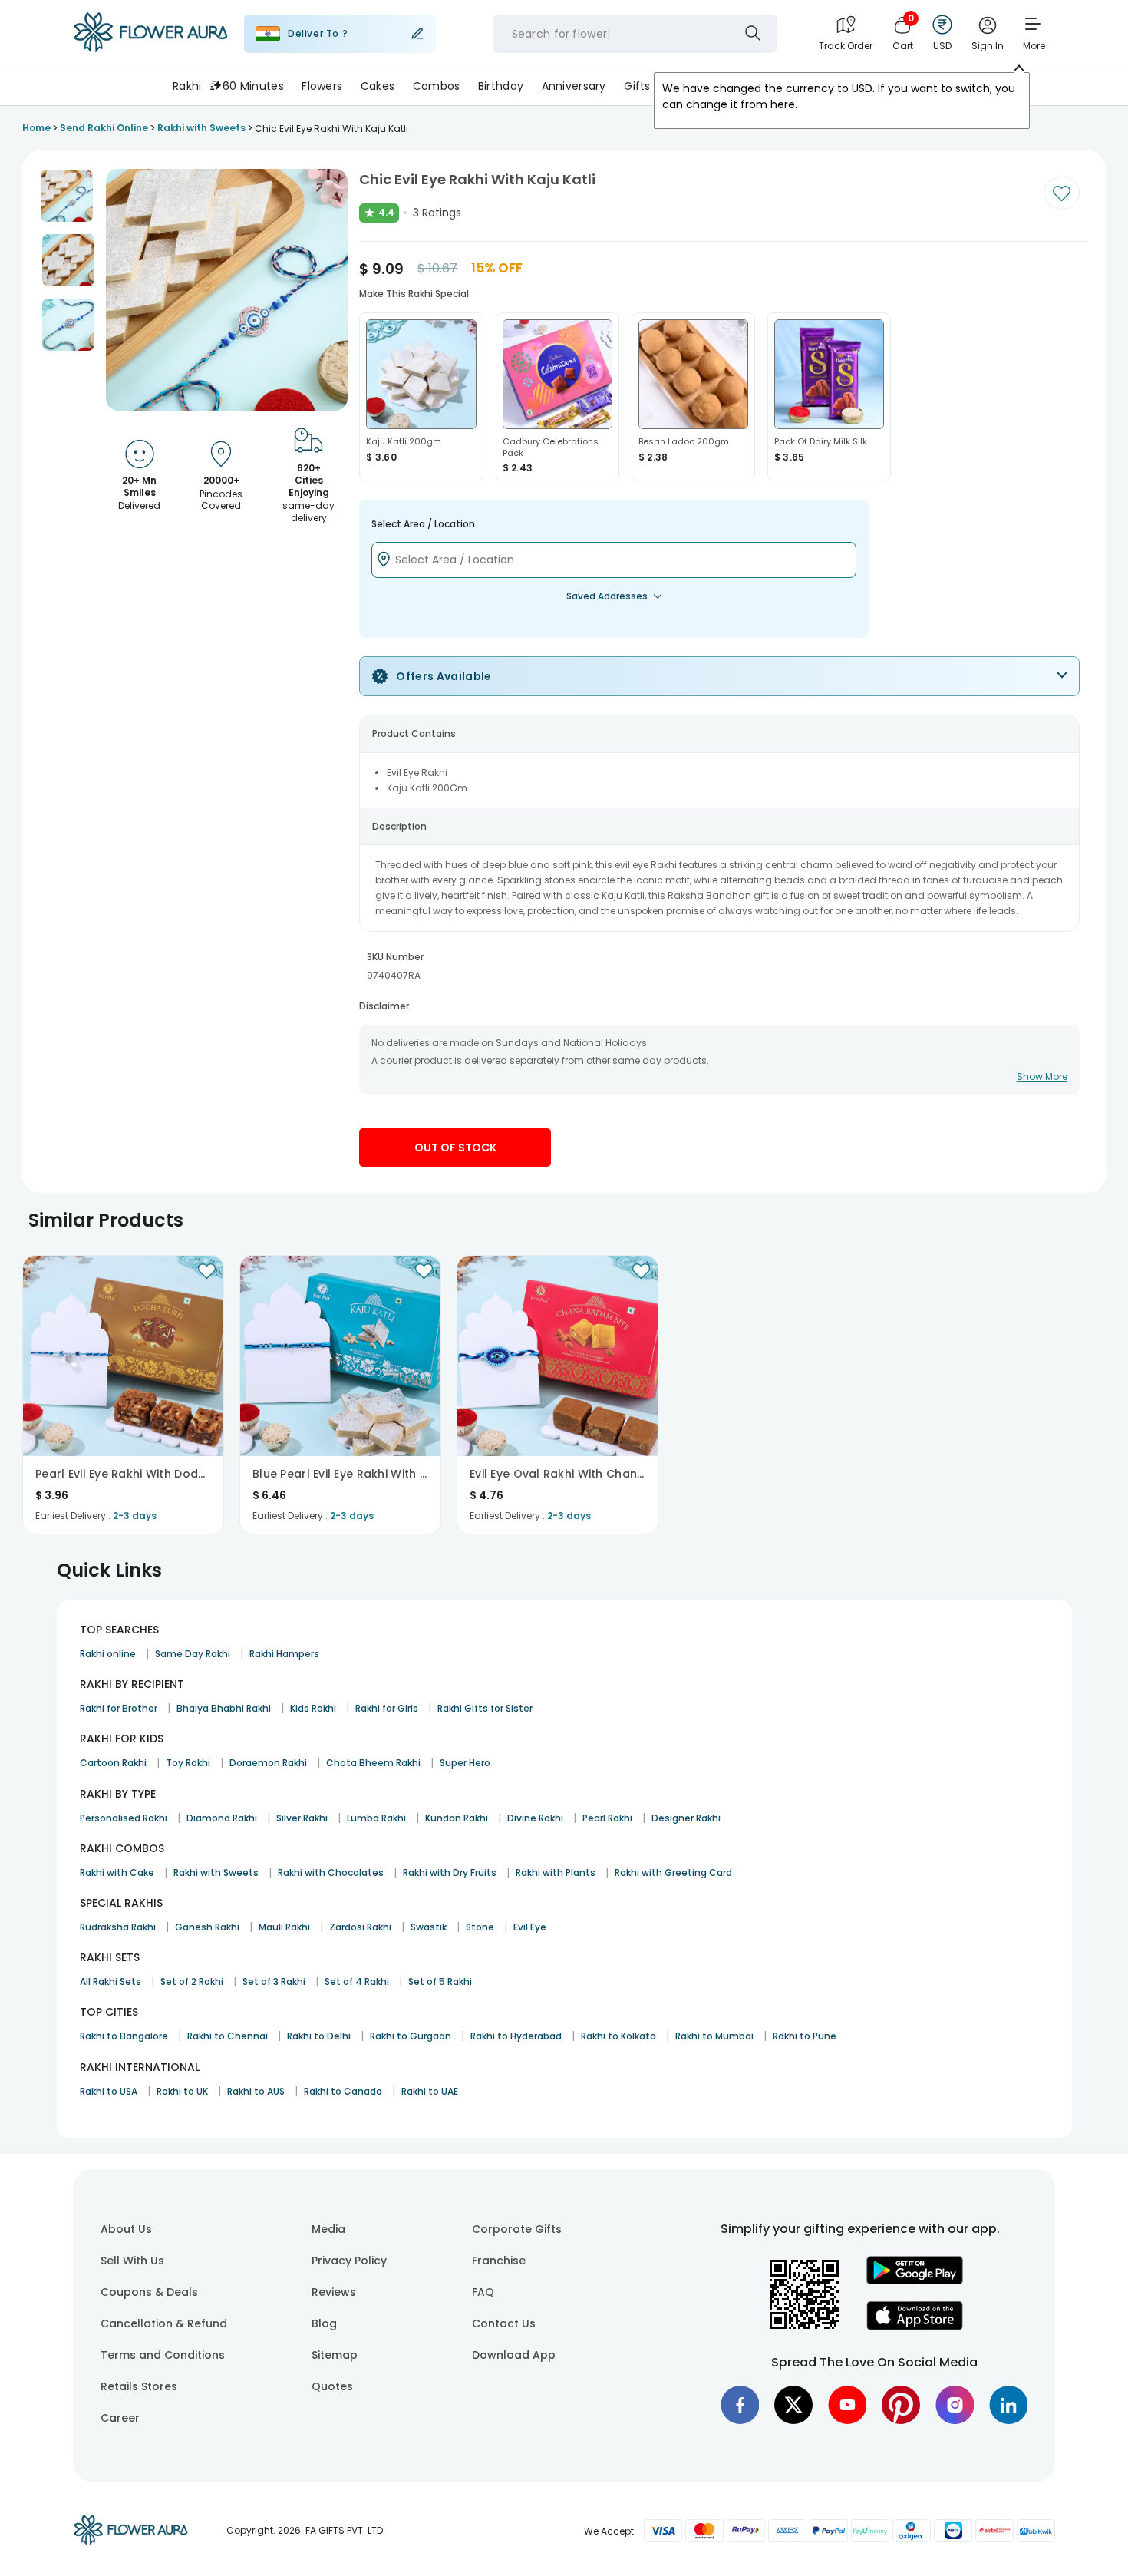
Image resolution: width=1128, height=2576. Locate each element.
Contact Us (504, 2323)
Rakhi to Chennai (228, 2036)
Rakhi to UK (182, 2091)
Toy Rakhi (188, 1763)
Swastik (429, 1927)
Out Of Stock (455, 1148)
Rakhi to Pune (805, 2036)
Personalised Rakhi (124, 1818)
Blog (324, 2323)
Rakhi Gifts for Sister (485, 1708)
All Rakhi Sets (110, 1982)
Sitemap (335, 2355)
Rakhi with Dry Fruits (450, 1873)
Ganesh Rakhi (207, 1927)
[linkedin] (1008, 2405)
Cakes (378, 86)
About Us (126, 2229)
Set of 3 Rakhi (274, 1982)
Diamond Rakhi (222, 1818)
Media (328, 2229)
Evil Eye (530, 1927)
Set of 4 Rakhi (357, 1982)
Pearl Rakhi (607, 1818)
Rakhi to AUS (256, 2091)
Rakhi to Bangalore (124, 2036)
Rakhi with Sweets (216, 1873)
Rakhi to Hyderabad (516, 2036)
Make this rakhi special (414, 294)
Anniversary (574, 86)
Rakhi (187, 86)
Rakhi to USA (109, 2091)
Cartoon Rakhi (113, 1763)
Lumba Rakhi (376, 1818)
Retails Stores (139, 2386)
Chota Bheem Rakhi (373, 1763)
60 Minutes (253, 86)
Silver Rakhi (302, 1818)
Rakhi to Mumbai (714, 2036)
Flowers (322, 86)
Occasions (837, 86)
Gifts (637, 86)
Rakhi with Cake (117, 1873)
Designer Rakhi (686, 1818)
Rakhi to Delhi (319, 2036)
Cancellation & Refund (164, 2323)
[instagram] (955, 2405)
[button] (67, 196)
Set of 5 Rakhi (440, 1982)
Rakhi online (108, 1654)
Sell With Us (132, 2261)
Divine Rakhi (535, 1818)
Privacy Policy (349, 2261)
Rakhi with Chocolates (331, 1873)
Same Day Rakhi (193, 1654)
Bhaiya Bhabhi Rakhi (224, 1708)
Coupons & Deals (149, 2292)
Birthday (501, 86)
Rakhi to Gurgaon (411, 2036)
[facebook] (740, 2405)
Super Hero (465, 1763)
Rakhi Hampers (284, 1654)
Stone (480, 1927)
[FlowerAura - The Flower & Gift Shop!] (150, 49)
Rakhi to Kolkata (618, 2036)
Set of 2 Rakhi (192, 1982)
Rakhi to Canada (343, 2091)
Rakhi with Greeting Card (673, 1873)
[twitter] (793, 2405)
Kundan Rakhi (457, 1818)
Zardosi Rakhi (360, 1927)
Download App (514, 2355)
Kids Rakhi (313, 1708)
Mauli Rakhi (284, 1927)
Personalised (703, 86)
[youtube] (847, 2405)
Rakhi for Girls (387, 1708)
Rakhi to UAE (430, 2091)
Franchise (499, 2261)
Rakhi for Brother (119, 1708)
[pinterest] (901, 2405)
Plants (773, 86)
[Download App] (915, 2280)
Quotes (332, 2386)
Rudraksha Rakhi (118, 1927)
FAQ (483, 2292)
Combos (437, 86)
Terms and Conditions (163, 2355)
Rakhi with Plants (556, 1873)
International (920, 86)
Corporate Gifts (517, 2229)
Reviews (334, 2292)
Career (120, 2418)
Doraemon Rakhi (268, 1763)
